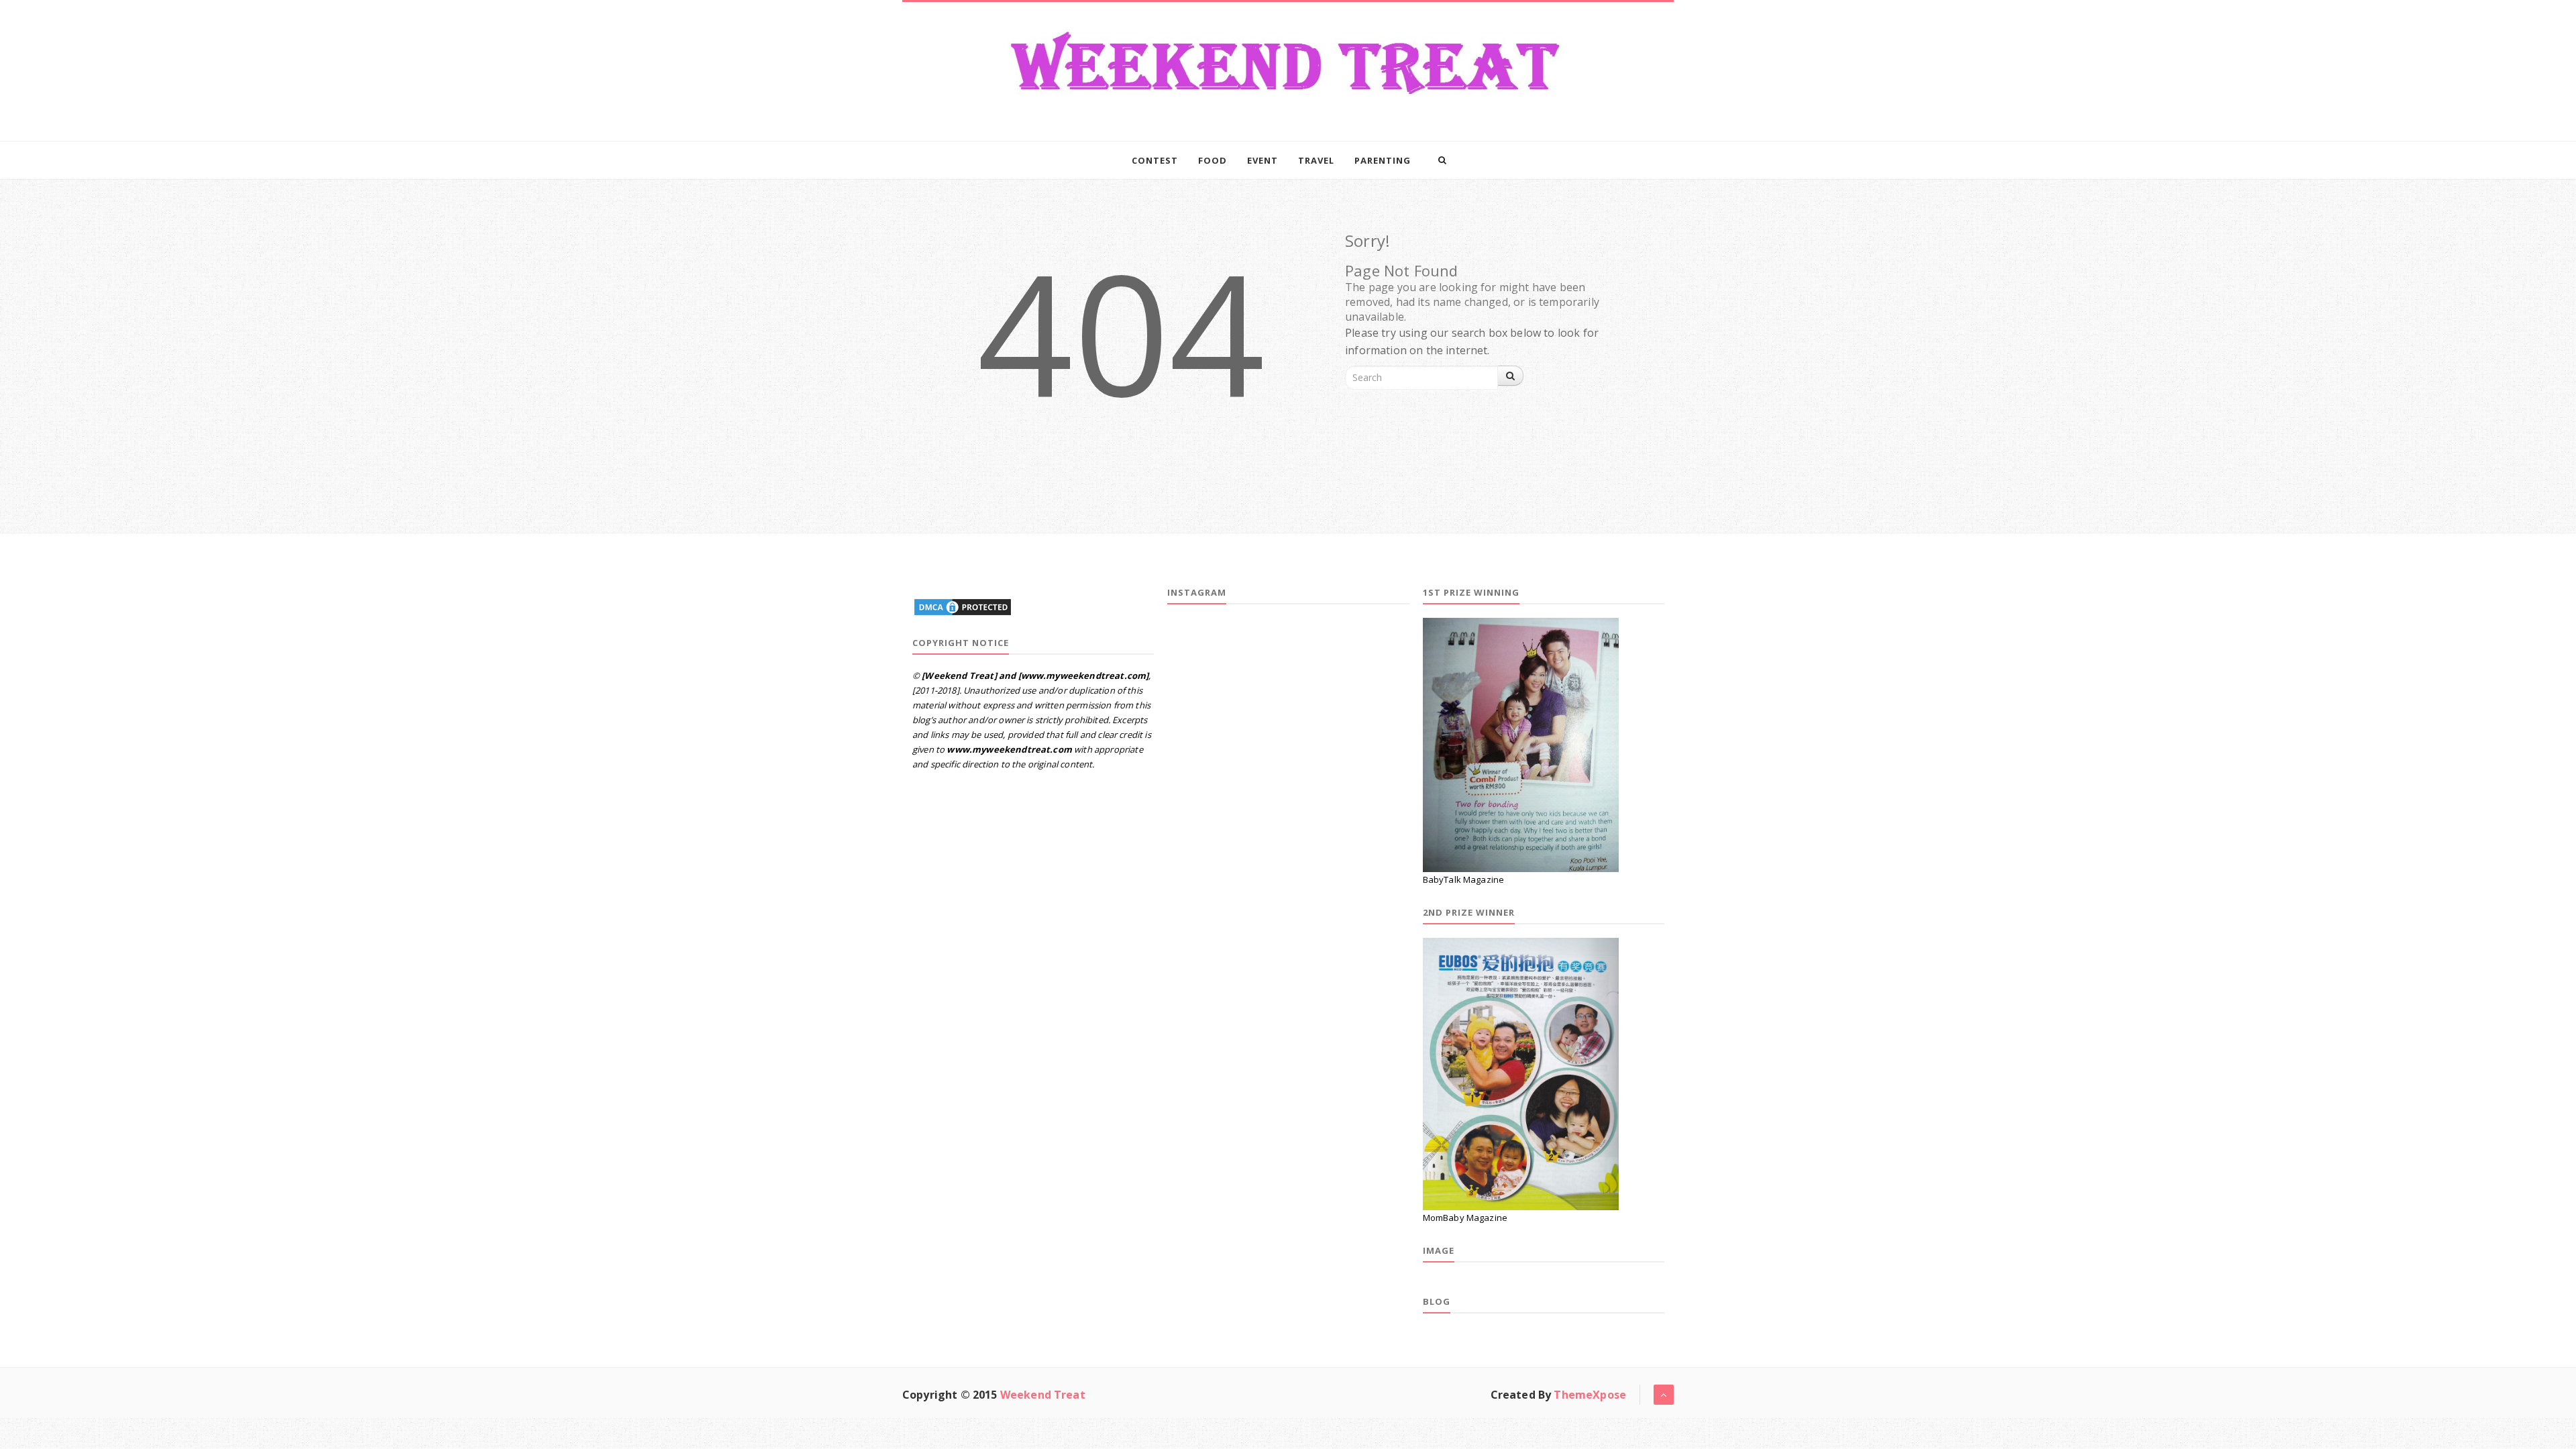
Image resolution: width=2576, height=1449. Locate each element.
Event (1263, 160)
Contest (1155, 160)
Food (1213, 160)
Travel (1316, 160)
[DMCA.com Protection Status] (963, 605)
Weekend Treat (1043, 1395)
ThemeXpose (1590, 1395)
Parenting (1383, 160)
